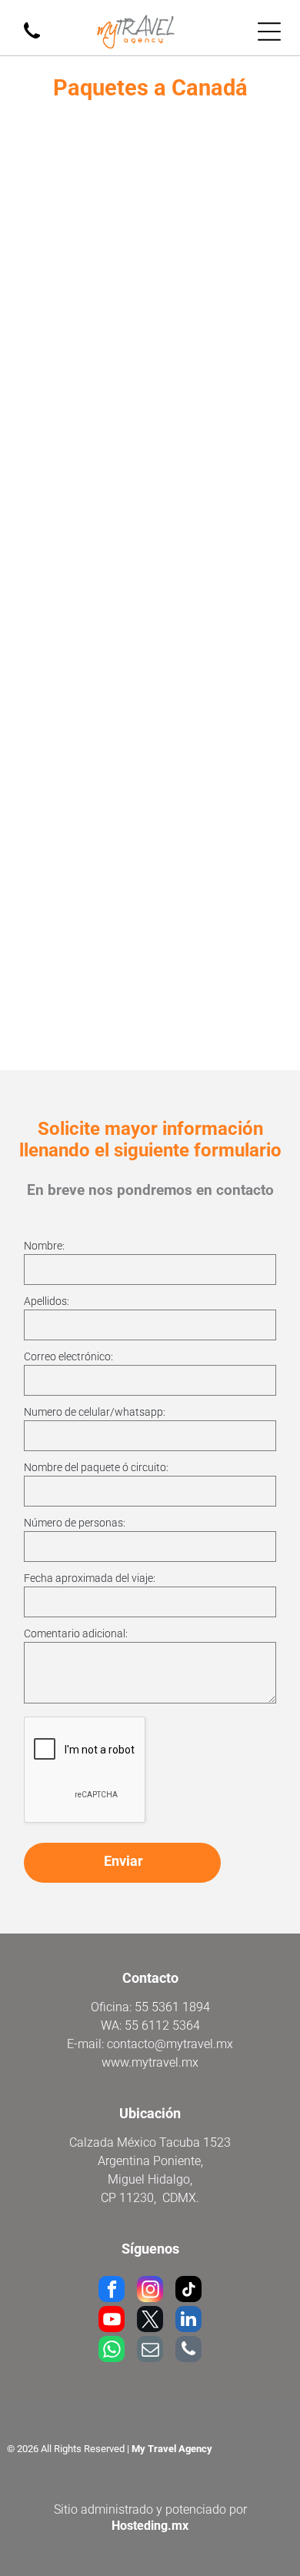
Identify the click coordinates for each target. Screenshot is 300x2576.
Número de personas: (75, 1523)
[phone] (188, 2351)
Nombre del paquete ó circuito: (96, 1467)
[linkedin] (188, 2321)
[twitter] (150, 2321)
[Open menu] (269, 32)
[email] (150, 2351)
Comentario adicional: (76, 1633)
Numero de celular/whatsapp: (95, 1412)
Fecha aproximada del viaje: (90, 1578)
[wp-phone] (32, 40)
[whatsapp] (112, 2351)
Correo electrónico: (68, 1356)
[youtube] (112, 2321)
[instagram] (150, 2291)
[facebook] (112, 2291)
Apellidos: (47, 1301)
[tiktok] (188, 2291)
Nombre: (44, 1246)
